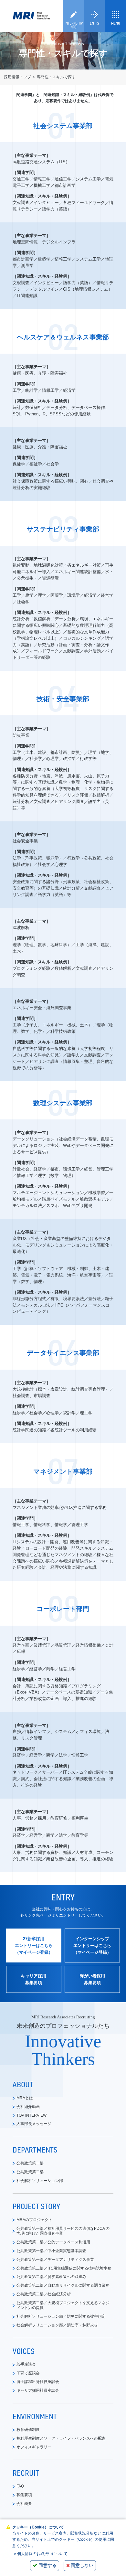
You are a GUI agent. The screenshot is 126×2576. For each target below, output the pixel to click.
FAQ (20, 2486)
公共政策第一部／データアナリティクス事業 (55, 2260)
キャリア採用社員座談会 (38, 2390)
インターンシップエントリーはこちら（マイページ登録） (92, 1945)
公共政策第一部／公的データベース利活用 (53, 2242)
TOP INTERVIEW (31, 2115)
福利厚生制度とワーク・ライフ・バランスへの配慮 (61, 2438)
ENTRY (94, 23)
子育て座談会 (28, 2373)
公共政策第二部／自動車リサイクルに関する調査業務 (63, 2285)
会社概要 (24, 2504)
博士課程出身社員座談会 (38, 2382)
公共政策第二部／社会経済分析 (44, 2294)
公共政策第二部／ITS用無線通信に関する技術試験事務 (64, 2268)
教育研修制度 (28, 2430)
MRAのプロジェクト (34, 2220)
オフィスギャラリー (34, 2447)
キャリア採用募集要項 (34, 1979)
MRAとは (25, 2098)
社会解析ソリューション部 (40, 2181)
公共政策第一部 (30, 2163)
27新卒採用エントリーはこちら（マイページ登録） (34, 1945)
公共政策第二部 (30, 2172)
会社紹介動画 (28, 2107)
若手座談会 (26, 2364)
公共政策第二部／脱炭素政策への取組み (51, 2277)
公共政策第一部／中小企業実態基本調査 (51, 2251)
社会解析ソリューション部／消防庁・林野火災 (57, 2325)
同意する (47, 2565)
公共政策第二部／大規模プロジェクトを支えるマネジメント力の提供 (63, 2305)
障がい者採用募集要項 (92, 1979)
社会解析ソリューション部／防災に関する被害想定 (61, 2316)
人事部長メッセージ (34, 2124)
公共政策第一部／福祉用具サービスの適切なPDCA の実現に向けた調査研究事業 (63, 2231)
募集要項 (24, 2495)
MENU (116, 23)
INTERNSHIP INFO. (74, 25)
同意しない (82, 2565)
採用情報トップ (17, 77)
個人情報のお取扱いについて (42, 2554)
